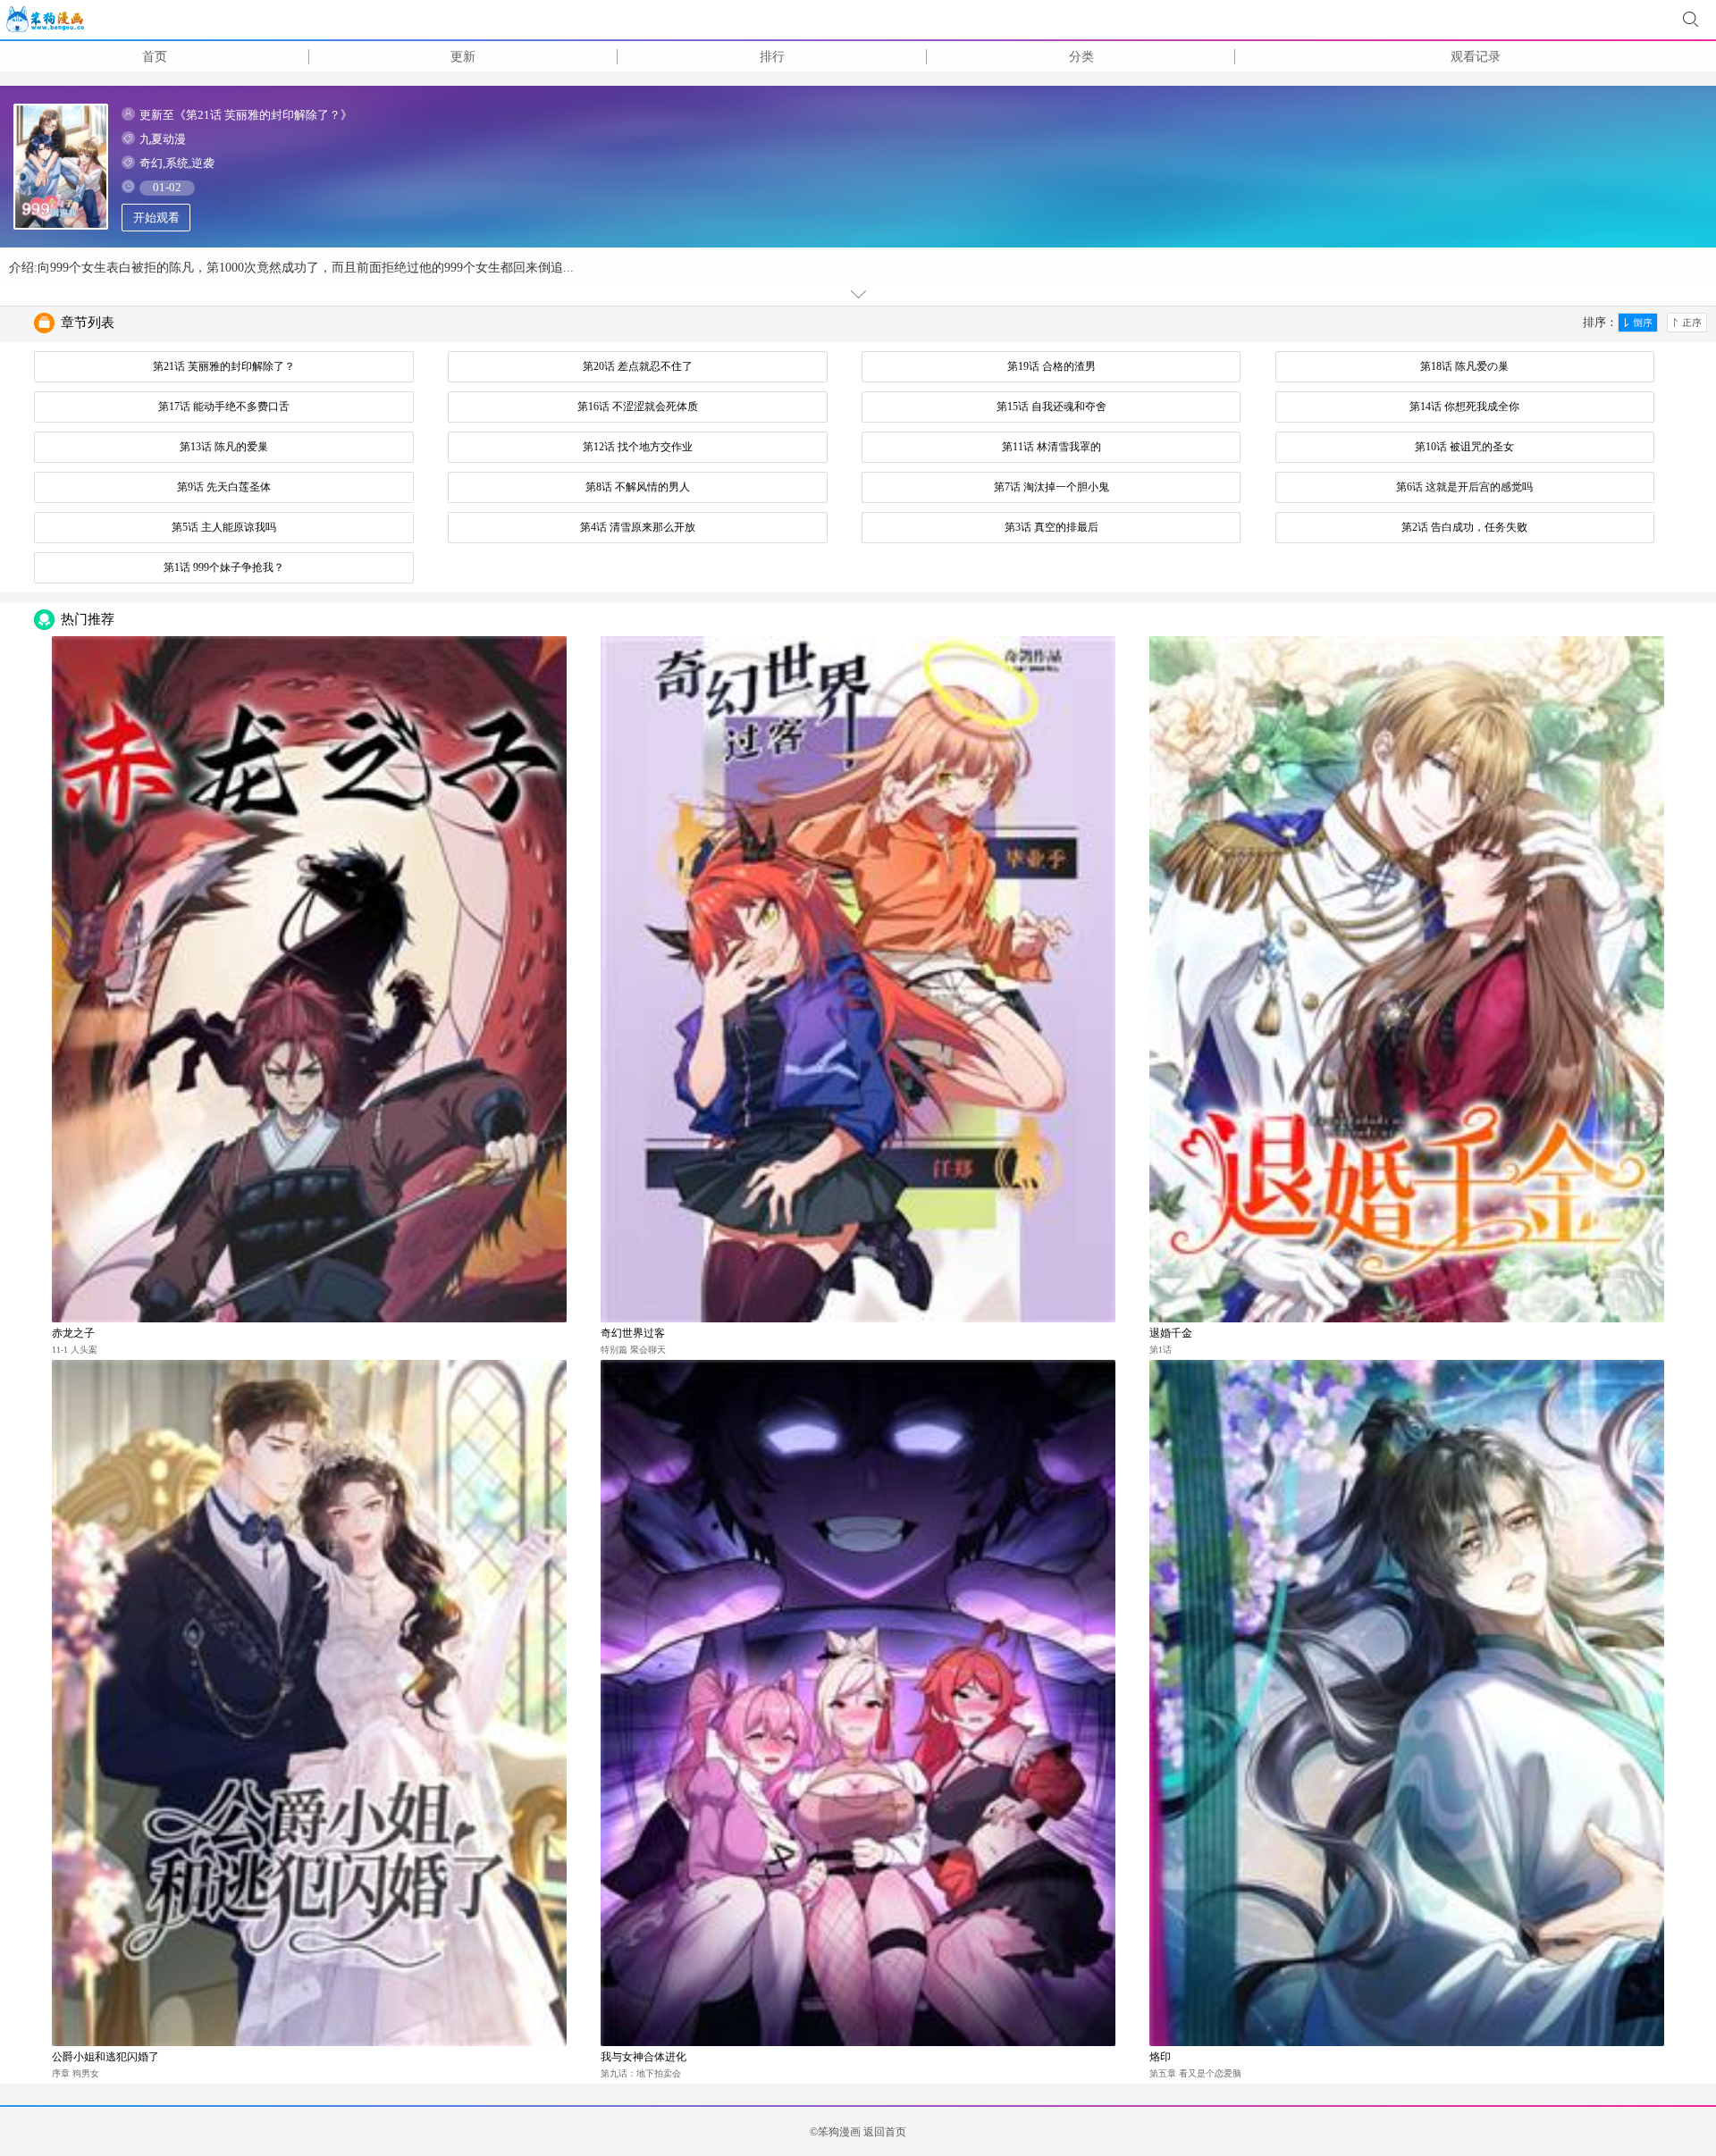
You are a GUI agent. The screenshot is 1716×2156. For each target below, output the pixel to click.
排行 (772, 57)
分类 (1081, 57)
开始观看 (156, 218)
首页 (155, 57)
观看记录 (1476, 57)
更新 (463, 57)
